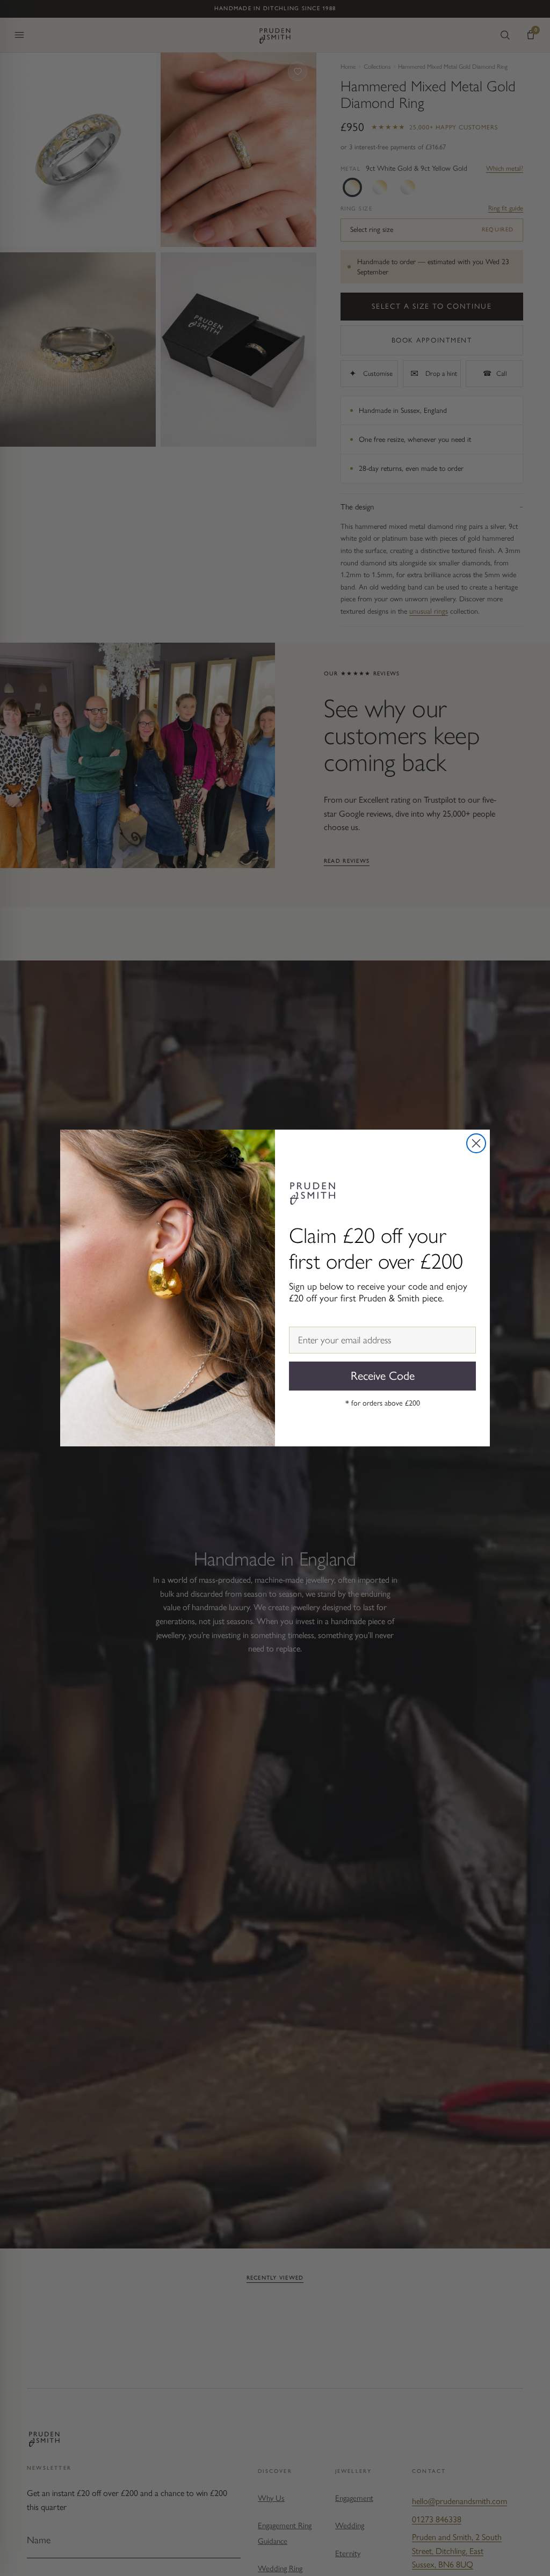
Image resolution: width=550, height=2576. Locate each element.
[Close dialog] (476, 1143)
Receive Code (383, 1376)
